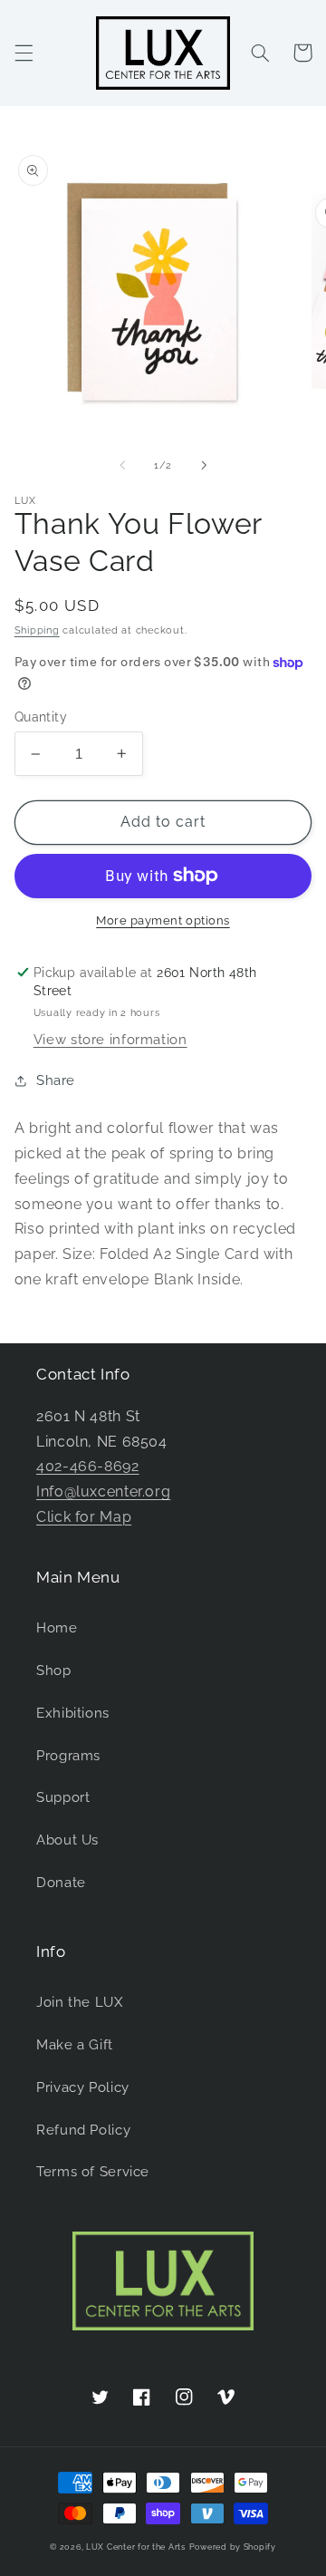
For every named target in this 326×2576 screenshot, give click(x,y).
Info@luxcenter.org (103, 1491)
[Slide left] (122, 465)
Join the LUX (80, 2002)
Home (57, 1627)
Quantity (41, 717)
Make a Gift (75, 2044)
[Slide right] (204, 465)
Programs (68, 1755)
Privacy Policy (83, 2087)
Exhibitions (73, 1713)
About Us (67, 1840)
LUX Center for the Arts (136, 2547)
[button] (24, 53)
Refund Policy (83, 2130)
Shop (54, 1670)
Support (63, 1797)
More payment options (163, 920)
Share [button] (56, 1080)
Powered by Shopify (233, 2547)
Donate (61, 1882)
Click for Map (84, 1517)
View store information (110, 1039)
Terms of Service (93, 2171)
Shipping (37, 630)
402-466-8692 (88, 1466)
